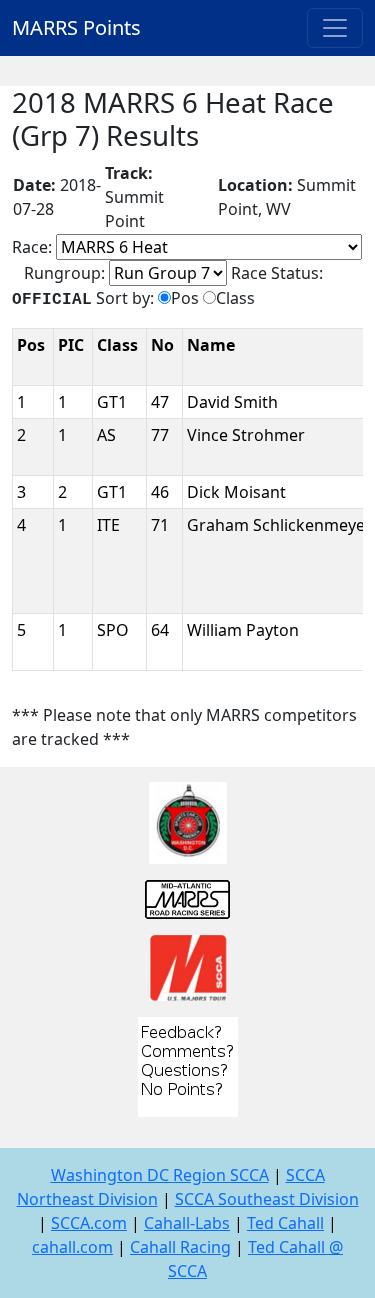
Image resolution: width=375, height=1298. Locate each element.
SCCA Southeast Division (267, 1199)
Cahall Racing (180, 1247)
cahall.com (72, 1247)
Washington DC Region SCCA (160, 1175)
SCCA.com (89, 1223)
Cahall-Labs (187, 1223)
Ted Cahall (285, 1223)
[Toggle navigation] (335, 28)
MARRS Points (76, 27)
